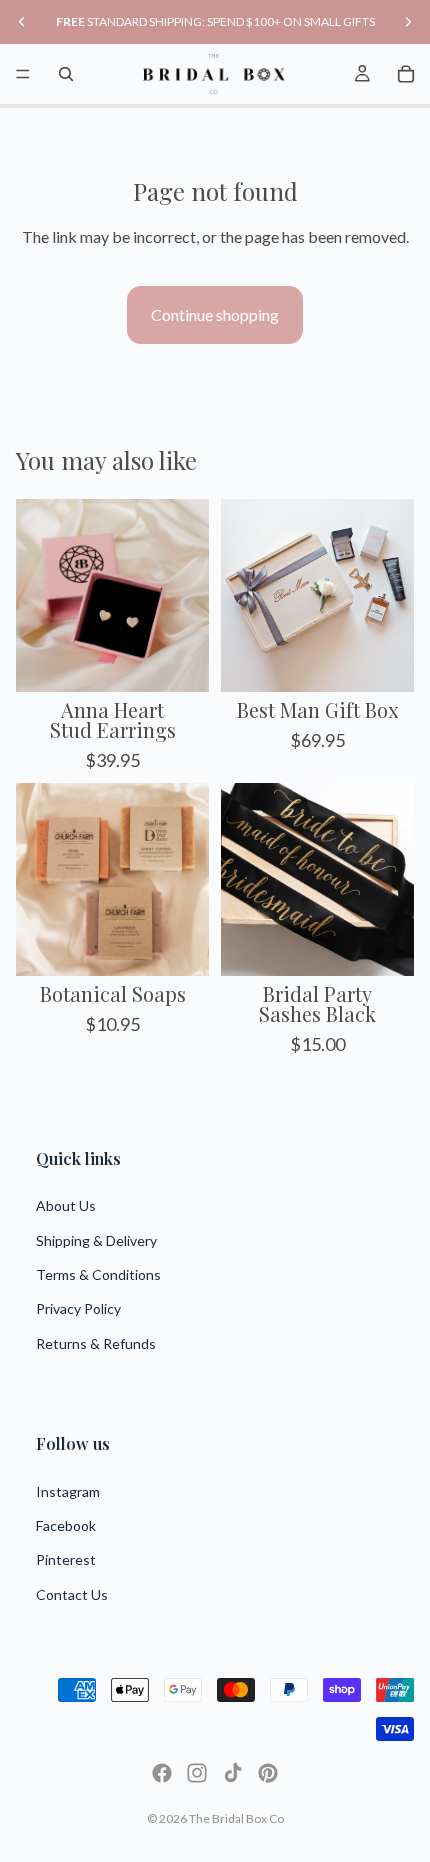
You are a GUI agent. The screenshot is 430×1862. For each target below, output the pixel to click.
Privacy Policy (78, 1308)
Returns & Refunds (96, 1343)
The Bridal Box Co (236, 1818)
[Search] (66, 74)
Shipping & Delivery (96, 1240)
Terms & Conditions (98, 1274)
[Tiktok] (233, 1773)
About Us (66, 1205)
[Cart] (406, 74)
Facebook (66, 1525)
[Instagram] (197, 1773)
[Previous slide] (22, 22)
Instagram (68, 1491)
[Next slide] (408, 22)
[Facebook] (162, 1773)
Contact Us (72, 1594)
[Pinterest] (268, 1773)
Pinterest (66, 1559)
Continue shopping (215, 314)
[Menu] (23, 74)
